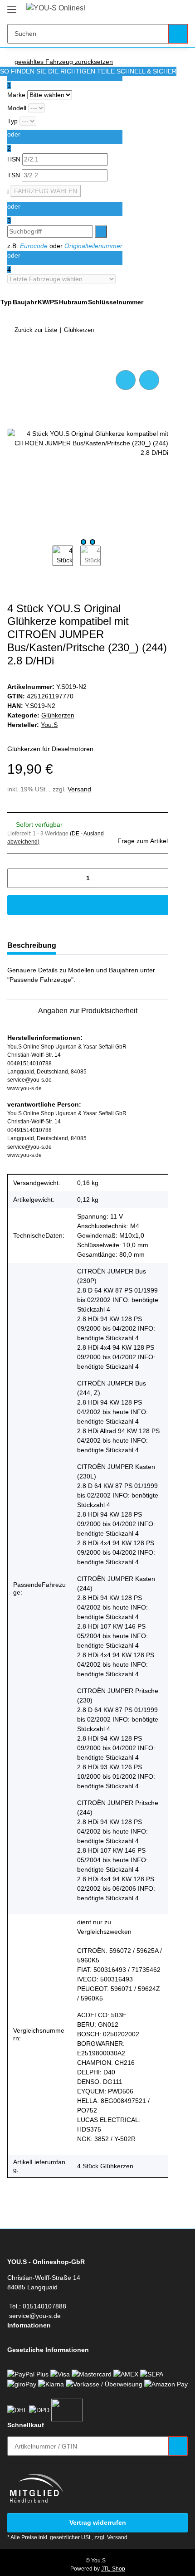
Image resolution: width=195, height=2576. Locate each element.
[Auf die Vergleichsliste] (126, 380)
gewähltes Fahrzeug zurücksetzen (64, 62)
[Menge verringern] (17, 878)
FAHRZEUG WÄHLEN (46, 191)
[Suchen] (178, 34)
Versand (79, 789)
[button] (152, 10)
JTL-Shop (113, 2569)
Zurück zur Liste (36, 330)
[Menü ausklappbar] (12, 6)
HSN (15, 159)
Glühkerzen (58, 715)
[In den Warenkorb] (15, 358)
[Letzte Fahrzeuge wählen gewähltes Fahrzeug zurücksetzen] (65, 279)
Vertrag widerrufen (98, 2522)
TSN (15, 175)
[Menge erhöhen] (158, 878)
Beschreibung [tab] (32, 945)
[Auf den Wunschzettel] (149, 380)
